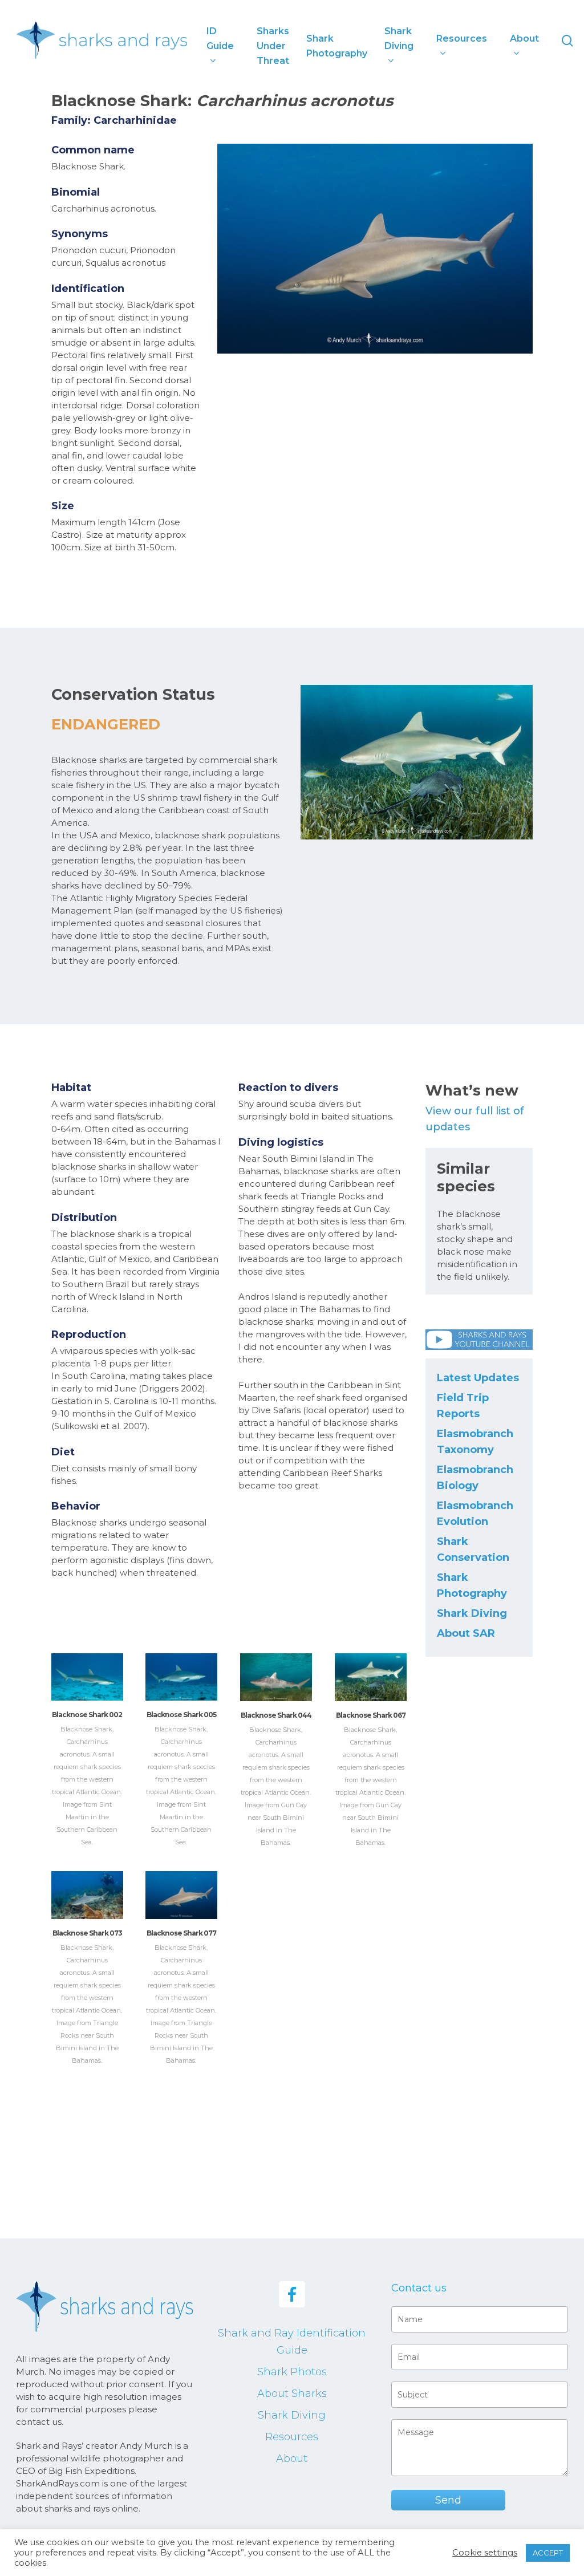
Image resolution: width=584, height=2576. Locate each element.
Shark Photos (292, 2372)
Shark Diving (472, 1613)
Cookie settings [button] (485, 2553)
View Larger (87, 1666)
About (292, 2459)
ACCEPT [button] (548, 2553)
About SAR (466, 1633)
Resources (292, 2437)
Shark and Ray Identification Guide (292, 2342)
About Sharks (292, 2394)
